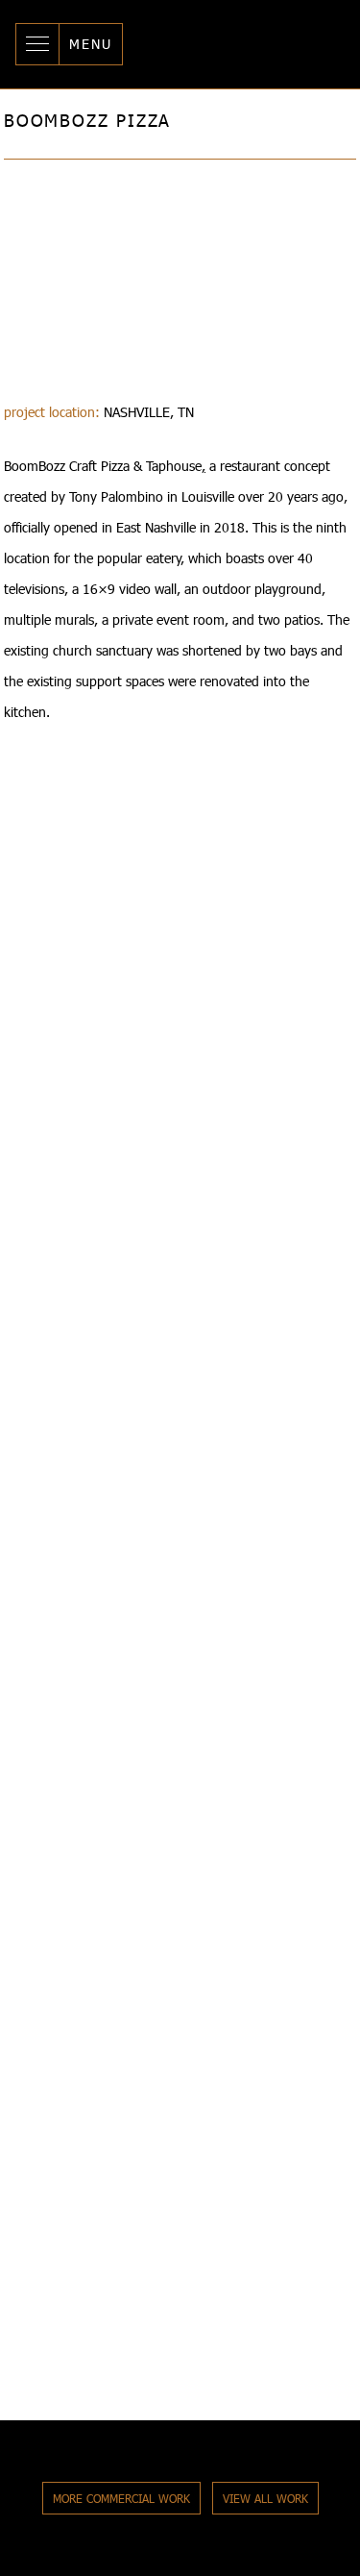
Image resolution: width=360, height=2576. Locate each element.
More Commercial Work (121, 2498)
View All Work (265, 2498)
